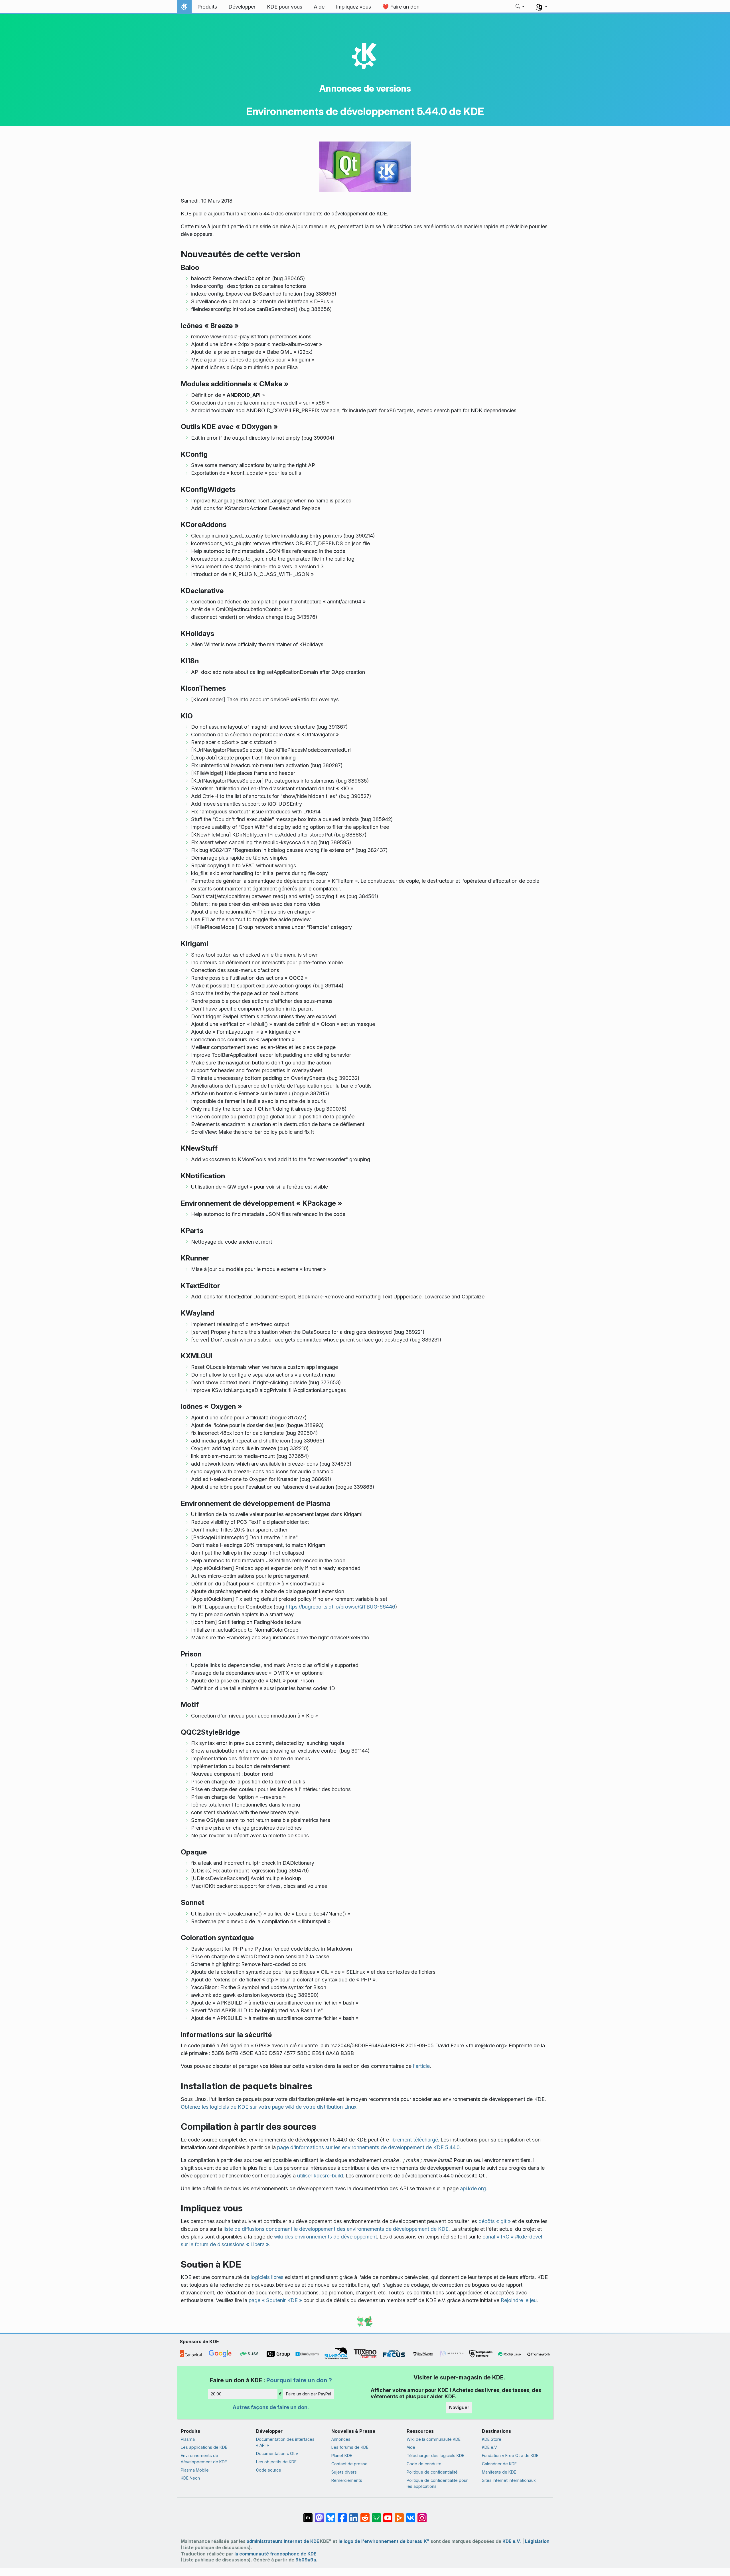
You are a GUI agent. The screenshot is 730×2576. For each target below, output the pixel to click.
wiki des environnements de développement (326, 2237)
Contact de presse (349, 2464)
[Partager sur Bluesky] (331, 2515)
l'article (421, 2066)
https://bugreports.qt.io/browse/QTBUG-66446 (340, 1607)
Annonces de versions (365, 88)
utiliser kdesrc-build (320, 2176)
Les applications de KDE (204, 2447)
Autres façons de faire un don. (271, 2407)
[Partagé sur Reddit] (365, 2515)
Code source (269, 2470)
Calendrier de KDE (499, 2464)
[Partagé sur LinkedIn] (354, 2515)
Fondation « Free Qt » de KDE (510, 2455)
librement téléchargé (414, 2140)
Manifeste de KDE (499, 2472)
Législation (537, 2541)
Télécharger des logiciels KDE (435, 2455)
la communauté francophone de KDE (275, 2554)
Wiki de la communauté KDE (434, 2439)
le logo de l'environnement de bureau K (384, 2541)
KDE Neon (190, 2478)
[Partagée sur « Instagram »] (422, 2515)
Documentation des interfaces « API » (285, 2442)
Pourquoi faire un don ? (299, 2380)
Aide (411, 2447)
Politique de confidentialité (432, 2472)
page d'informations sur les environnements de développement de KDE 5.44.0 (368, 2147)
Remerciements (347, 2480)
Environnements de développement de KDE (204, 2459)
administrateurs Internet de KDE (283, 2541)
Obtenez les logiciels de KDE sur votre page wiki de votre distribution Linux (269, 2107)
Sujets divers (344, 2472)
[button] (520, 7)
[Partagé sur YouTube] (388, 2515)
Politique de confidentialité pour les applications (437, 2483)
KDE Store (492, 2439)
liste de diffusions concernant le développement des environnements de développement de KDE (336, 2229)
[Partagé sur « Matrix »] (308, 2515)
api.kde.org (473, 2188)
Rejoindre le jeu (519, 2300)
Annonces (341, 2439)
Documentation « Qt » (277, 2453)
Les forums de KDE (350, 2447)
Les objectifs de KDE (276, 2462)
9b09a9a (306, 2560)
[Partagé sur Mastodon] (319, 2515)
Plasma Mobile (195, 2470)
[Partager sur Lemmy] (376, 2515)
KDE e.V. (490, 2447)
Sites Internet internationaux (509, 2480)
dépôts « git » (495, 2221)
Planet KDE (342, 2455)
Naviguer (459, 2407)
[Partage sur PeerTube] (399, 2515)
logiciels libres (267, 2277)
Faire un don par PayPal (309, 2394)
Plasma (188, 2439)
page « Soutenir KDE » (275, 2300)
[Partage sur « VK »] (411, 2515)
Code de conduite (424, 2464)
